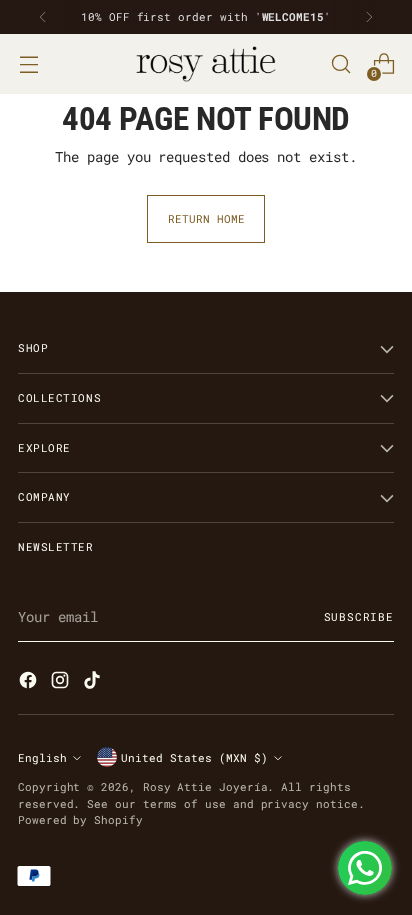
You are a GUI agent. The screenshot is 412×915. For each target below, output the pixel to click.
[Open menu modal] (28, 64)
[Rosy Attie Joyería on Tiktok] (94, 682)
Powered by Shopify (80, 819)
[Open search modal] (340, 64)
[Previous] (43, 17)
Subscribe (359, 616)
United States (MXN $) (194, 757)
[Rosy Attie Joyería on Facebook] (30, 682)
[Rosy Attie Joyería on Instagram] (62, 682)
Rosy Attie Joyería (205, 786)
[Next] (369, 17)
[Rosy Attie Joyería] (206, 64)
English (42, 757)
